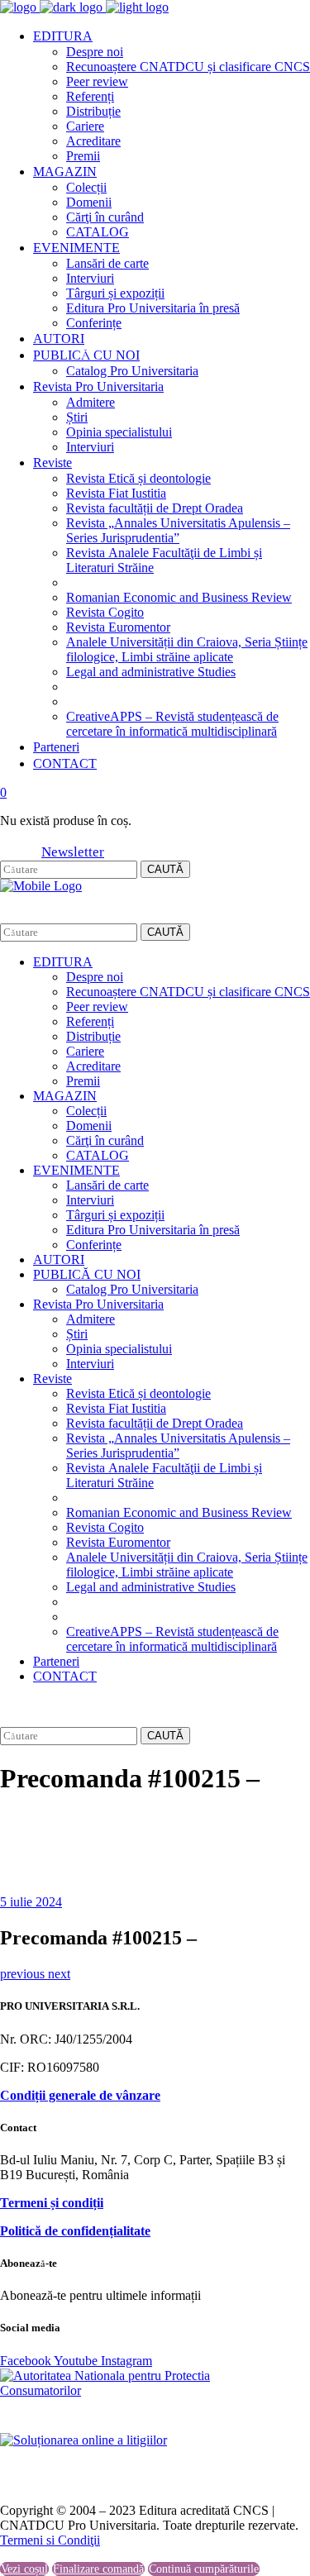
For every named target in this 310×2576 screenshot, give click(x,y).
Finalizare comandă (98, 2569)
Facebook (27, 2361)
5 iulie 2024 (31, 1902)
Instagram (126, 2361)
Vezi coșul (24, 2569)
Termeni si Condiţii (50, 2540)
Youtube (77, 2361)
